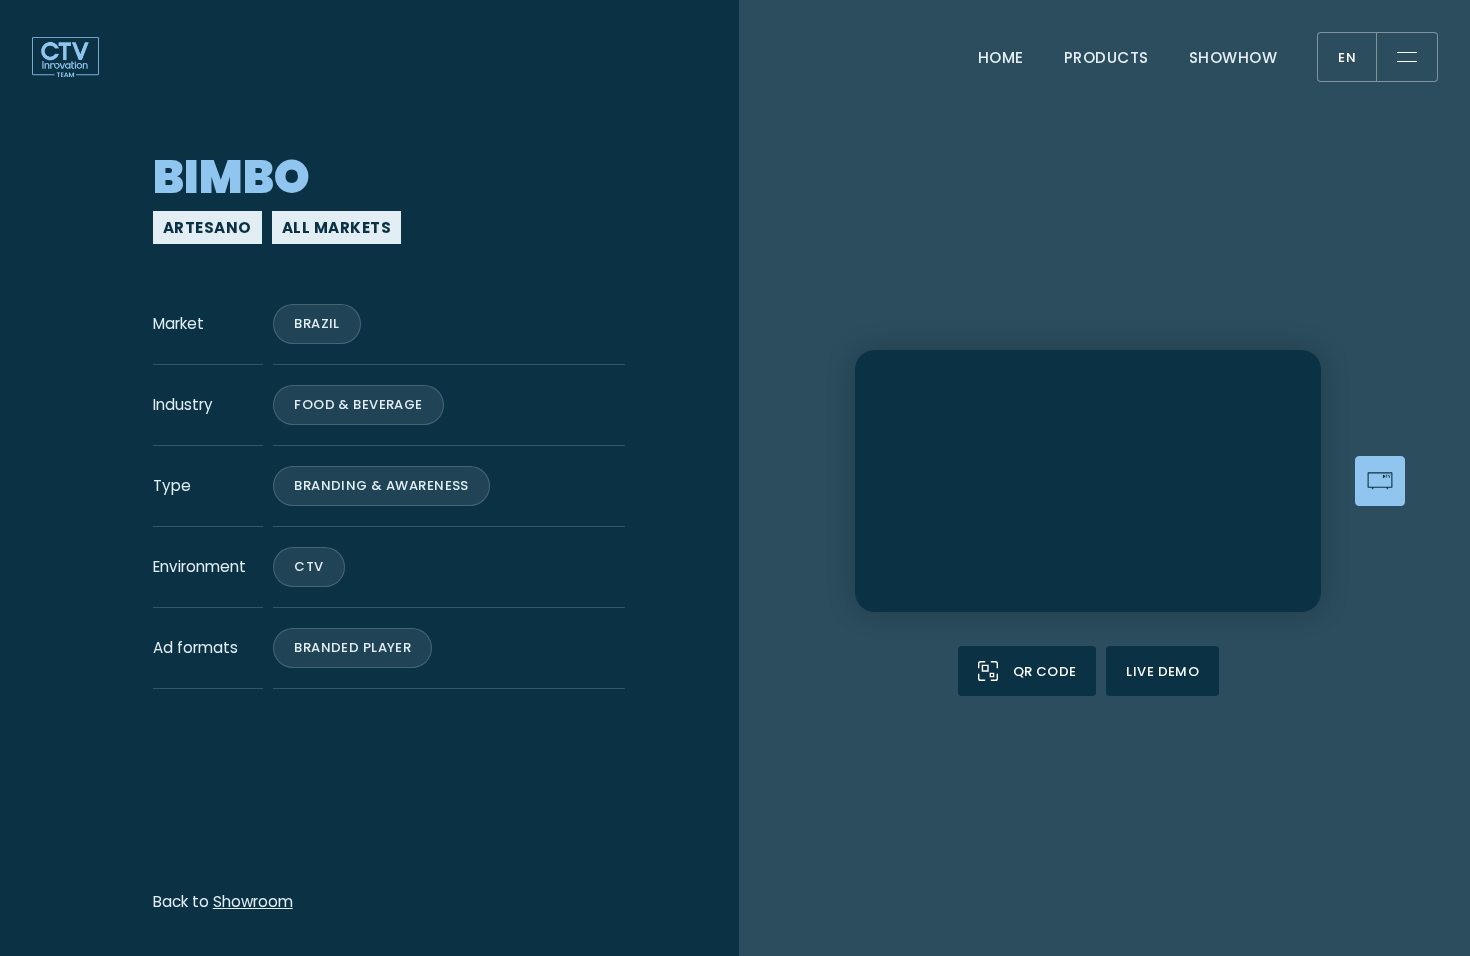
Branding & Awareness (381, 485)
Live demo (1162, 671)
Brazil (317, 323)
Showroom (253, 901)
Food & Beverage (358, 404)
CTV (308, 566)
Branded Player (352, 647)
